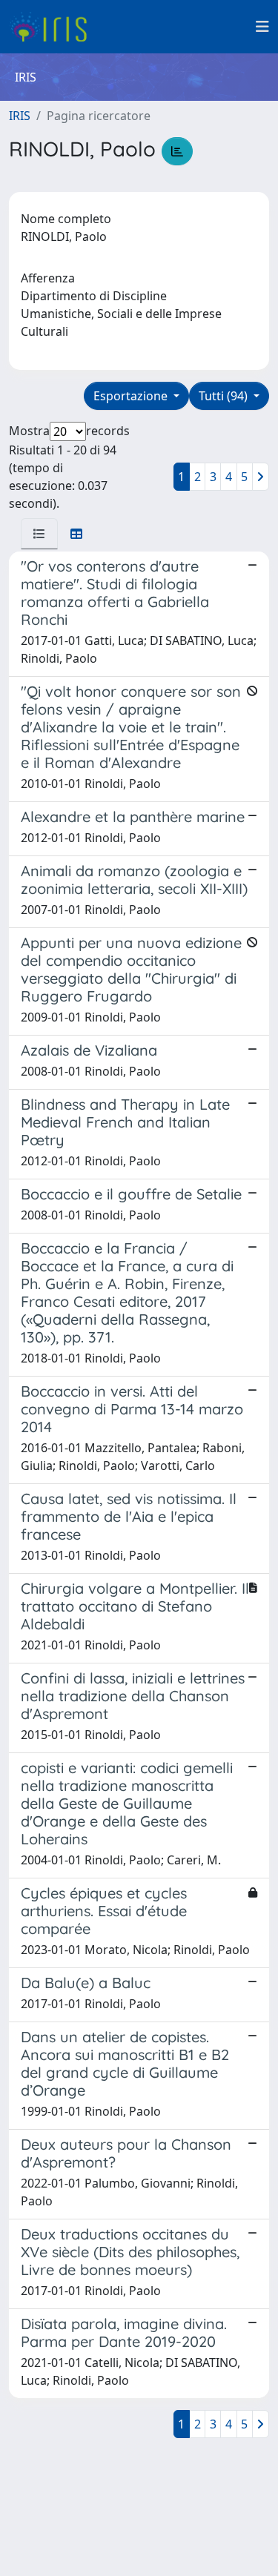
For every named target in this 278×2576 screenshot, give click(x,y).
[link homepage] (54, 27)
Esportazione (132, 396)
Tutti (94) (225, 396)
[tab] (39, 534)
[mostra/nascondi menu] (262, 27)
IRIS (20, 116)
